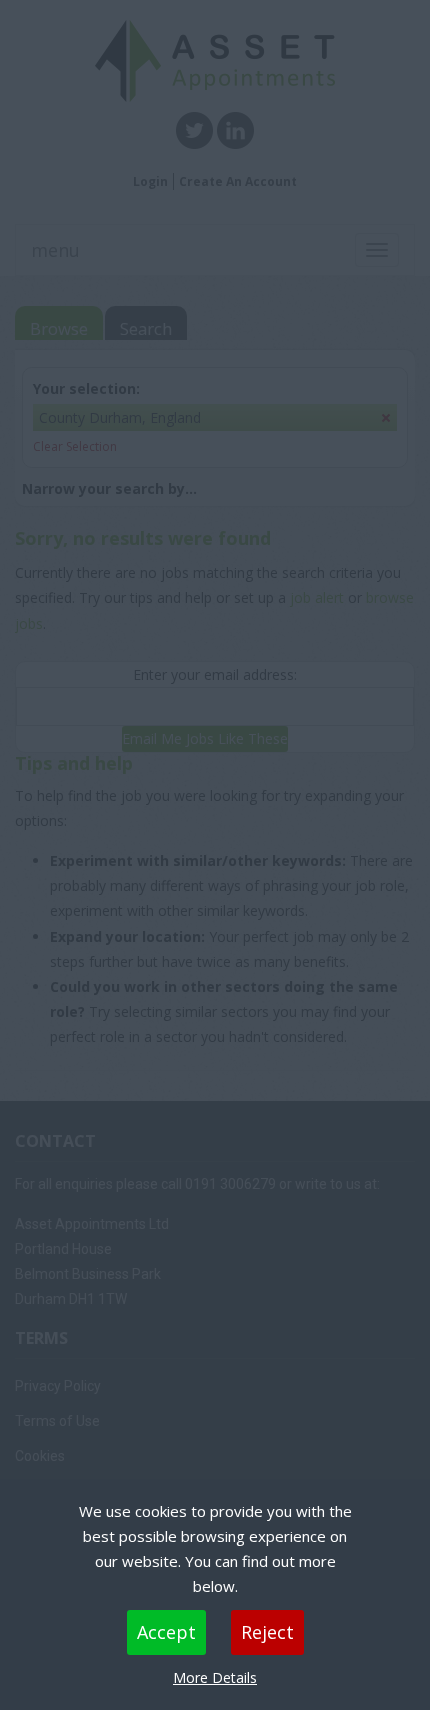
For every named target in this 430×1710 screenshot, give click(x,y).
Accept (166, 1632)
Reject (267, 1632)
